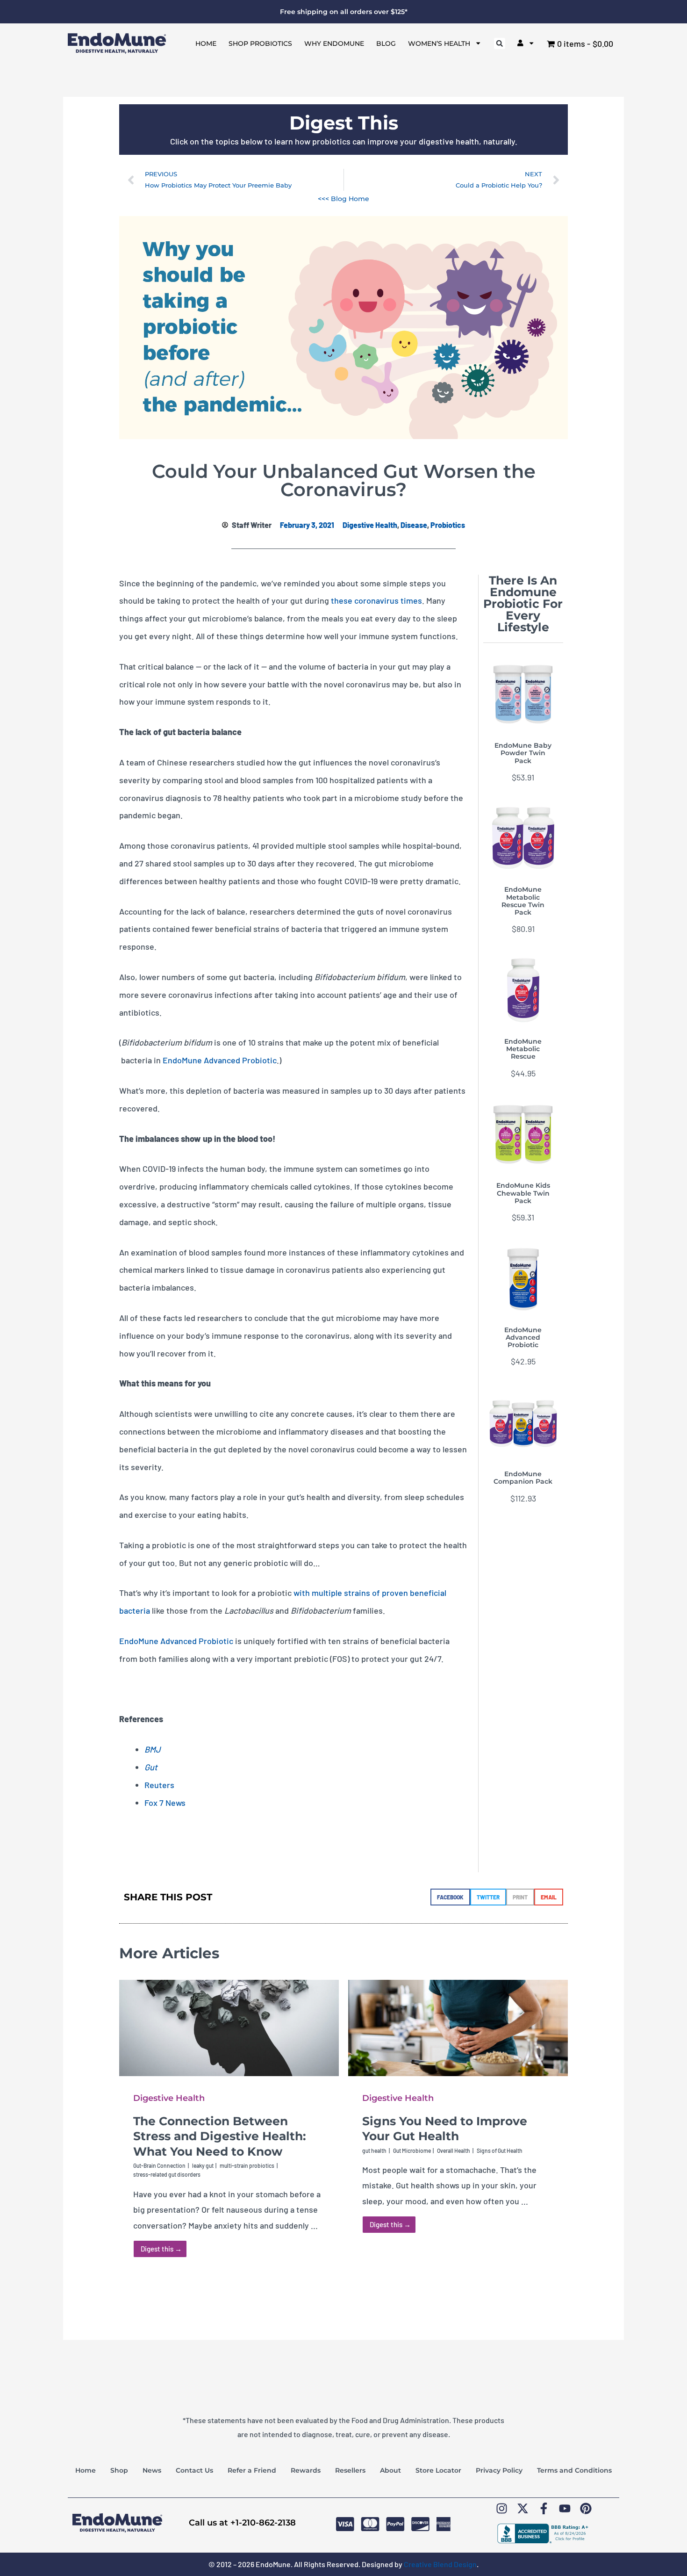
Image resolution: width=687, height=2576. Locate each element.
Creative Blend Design (440, 2564)
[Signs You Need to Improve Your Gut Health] (458, 2027)
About (390, 2470)
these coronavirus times (376, 600)
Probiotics (448, 525)
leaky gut (203, 2165)
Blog (386, 43)
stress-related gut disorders (167, 2174)
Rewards (306, 2470)
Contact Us (194, 2470)
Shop (119, 2470)
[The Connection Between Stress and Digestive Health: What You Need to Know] (229, 2027)
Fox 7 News (165, 1803)
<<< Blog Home (343, 199)
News (152, 2470)
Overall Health (454, 2150)
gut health (374, 2150)
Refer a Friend (252, 2470)
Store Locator (438, 2470)
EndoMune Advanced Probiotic (220, 1060)
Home (206, 43)
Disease (414, 525)
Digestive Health (370, 525)
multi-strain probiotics (247, 2165)
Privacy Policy (499, 2470)
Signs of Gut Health (500, 2150)
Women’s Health (439, 43)
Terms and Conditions (574, 2470)
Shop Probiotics (260, 43)
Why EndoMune (334, 43)
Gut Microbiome (412, 2150)
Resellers (350, 2470)
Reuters (159, 1785)
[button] (500, 43)
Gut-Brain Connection (159, 2165)
